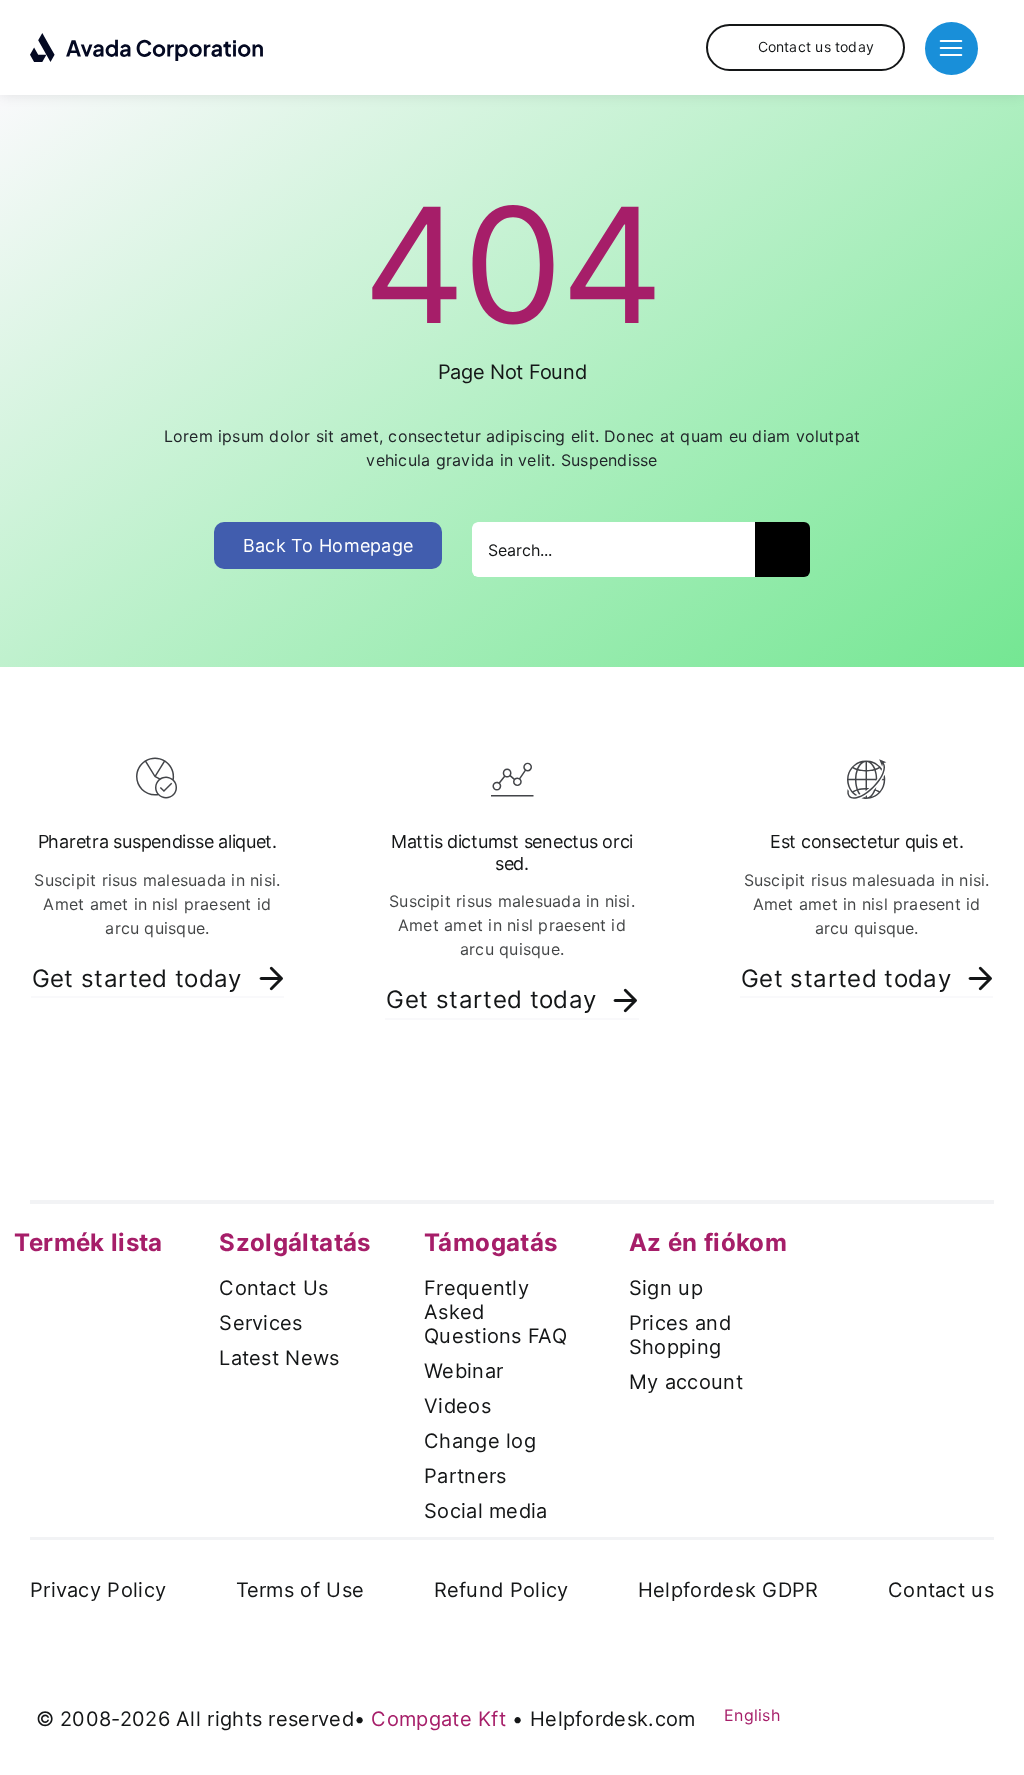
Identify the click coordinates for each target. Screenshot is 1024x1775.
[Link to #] (951, 48)
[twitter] (835, 1713)
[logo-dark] (147, 40)
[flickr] (944, 1713)
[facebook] (799, 1713)
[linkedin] (908, 1713)
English (749, 1715)
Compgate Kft (438, 1719)
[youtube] (871, 1713)
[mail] (980, 1713)
